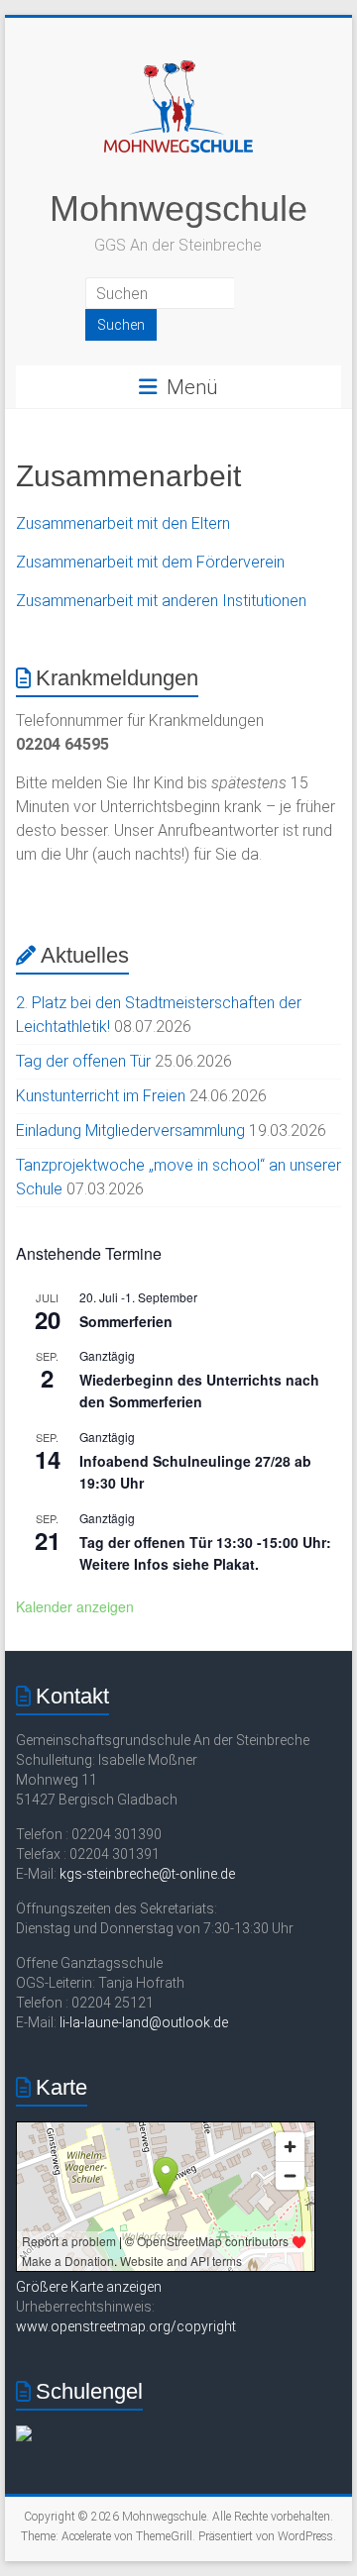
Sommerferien (126, 1321)
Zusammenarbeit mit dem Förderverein (150, 562)
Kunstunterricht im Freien (101, 1096)
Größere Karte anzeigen (89, 2287)
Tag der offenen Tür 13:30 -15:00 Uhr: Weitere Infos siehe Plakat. (205, 1553)
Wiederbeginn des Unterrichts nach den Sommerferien (199, 1391)
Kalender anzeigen (75, 1606)
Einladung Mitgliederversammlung (130, 1131)
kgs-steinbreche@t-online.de (147, 1874)
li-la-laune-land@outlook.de (144, 2022)
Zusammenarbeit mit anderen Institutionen (161, 601)
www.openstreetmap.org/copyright (126, 2326)
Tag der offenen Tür (83, 1061)
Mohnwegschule (178, 208)
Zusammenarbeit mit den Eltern (123, 523)
